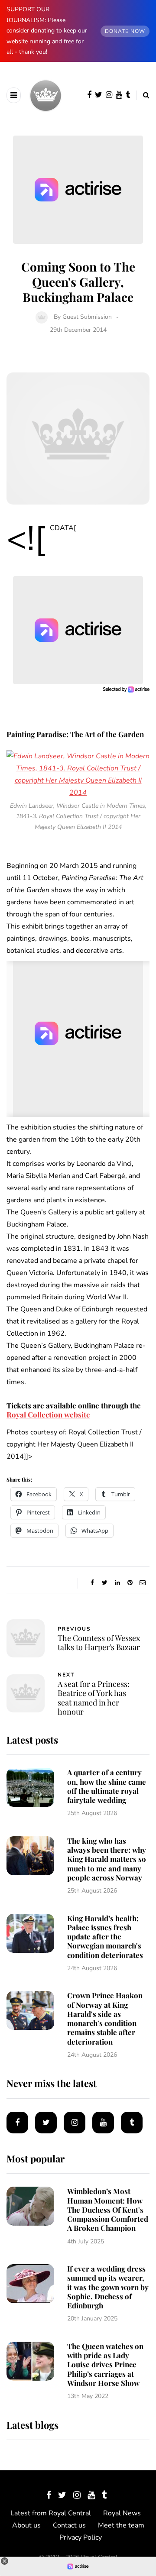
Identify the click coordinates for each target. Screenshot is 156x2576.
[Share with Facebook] (92, 1583)
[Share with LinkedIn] (117, 1583)
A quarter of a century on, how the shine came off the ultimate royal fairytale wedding (107, 1786)
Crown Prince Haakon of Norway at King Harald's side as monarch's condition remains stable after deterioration (105, 2018)
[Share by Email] (142, 1583)
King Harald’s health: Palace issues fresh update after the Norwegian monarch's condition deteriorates (105, 1937)
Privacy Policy (81, 2537)
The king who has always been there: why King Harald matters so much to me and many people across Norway (107, 1859)
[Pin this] (130, 1583)
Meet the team (121, 2525)
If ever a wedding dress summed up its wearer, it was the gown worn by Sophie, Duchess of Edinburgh (108, 2287)
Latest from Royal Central (51, 2513)
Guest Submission (87, 317)
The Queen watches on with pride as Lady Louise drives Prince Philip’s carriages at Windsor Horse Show (105, 2364)
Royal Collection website (48, 1414)
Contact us (69, 2525)
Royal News (122, 2513)
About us (26, 2525)
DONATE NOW (125, 31)
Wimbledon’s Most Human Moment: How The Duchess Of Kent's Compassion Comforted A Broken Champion (108, 2209)
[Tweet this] (105, 1583)
